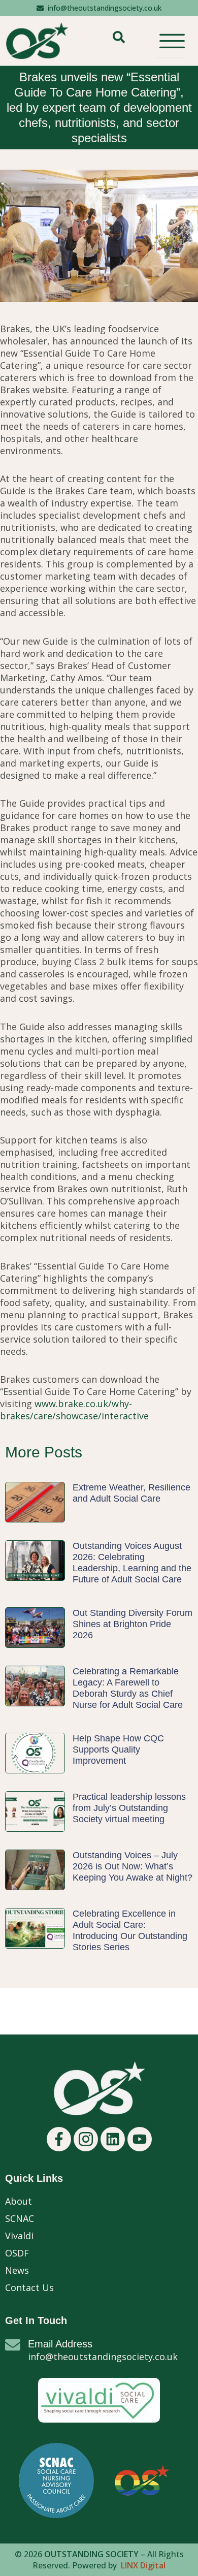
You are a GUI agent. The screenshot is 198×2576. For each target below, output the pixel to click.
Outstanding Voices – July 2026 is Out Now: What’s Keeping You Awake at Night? (133, 1866)
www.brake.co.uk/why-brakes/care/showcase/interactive (74, 1410)
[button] (119, 41)
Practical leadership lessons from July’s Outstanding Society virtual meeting (129, 1808)
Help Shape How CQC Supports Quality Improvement (118, 1750)
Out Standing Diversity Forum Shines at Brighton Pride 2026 (133, 1624)
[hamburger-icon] (171, 41)
